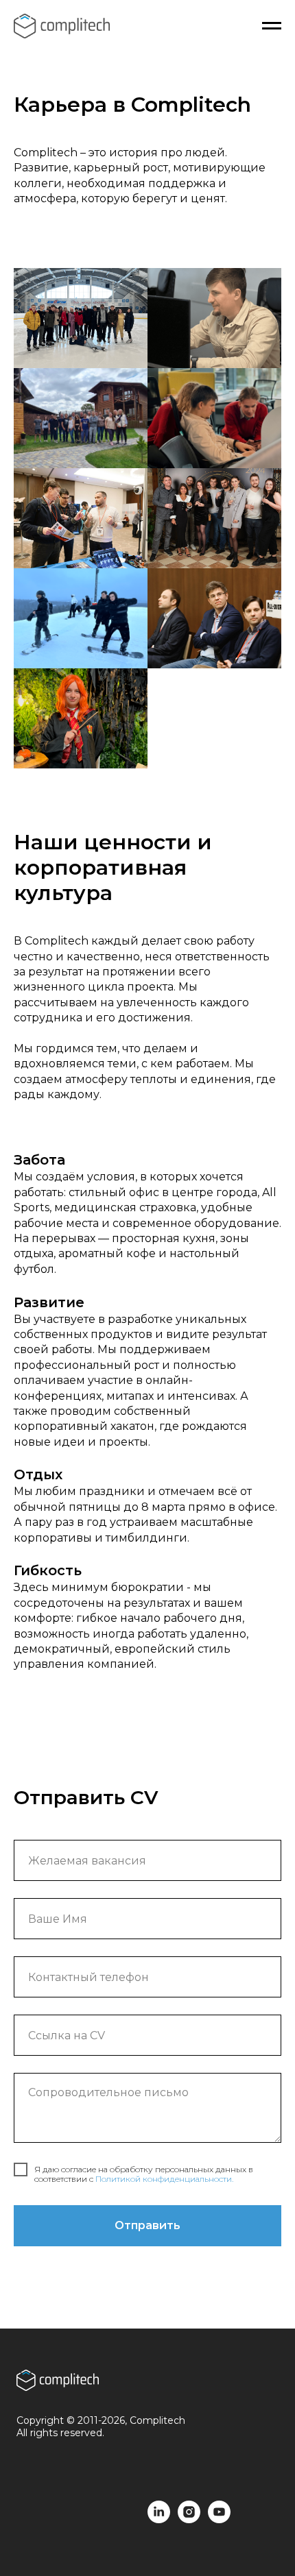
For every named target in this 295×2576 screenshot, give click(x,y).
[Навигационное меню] (272, 26)
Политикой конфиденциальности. (164, 2179)
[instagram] (189, 2519)
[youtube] (219, 2519)
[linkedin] (159, 2519)
